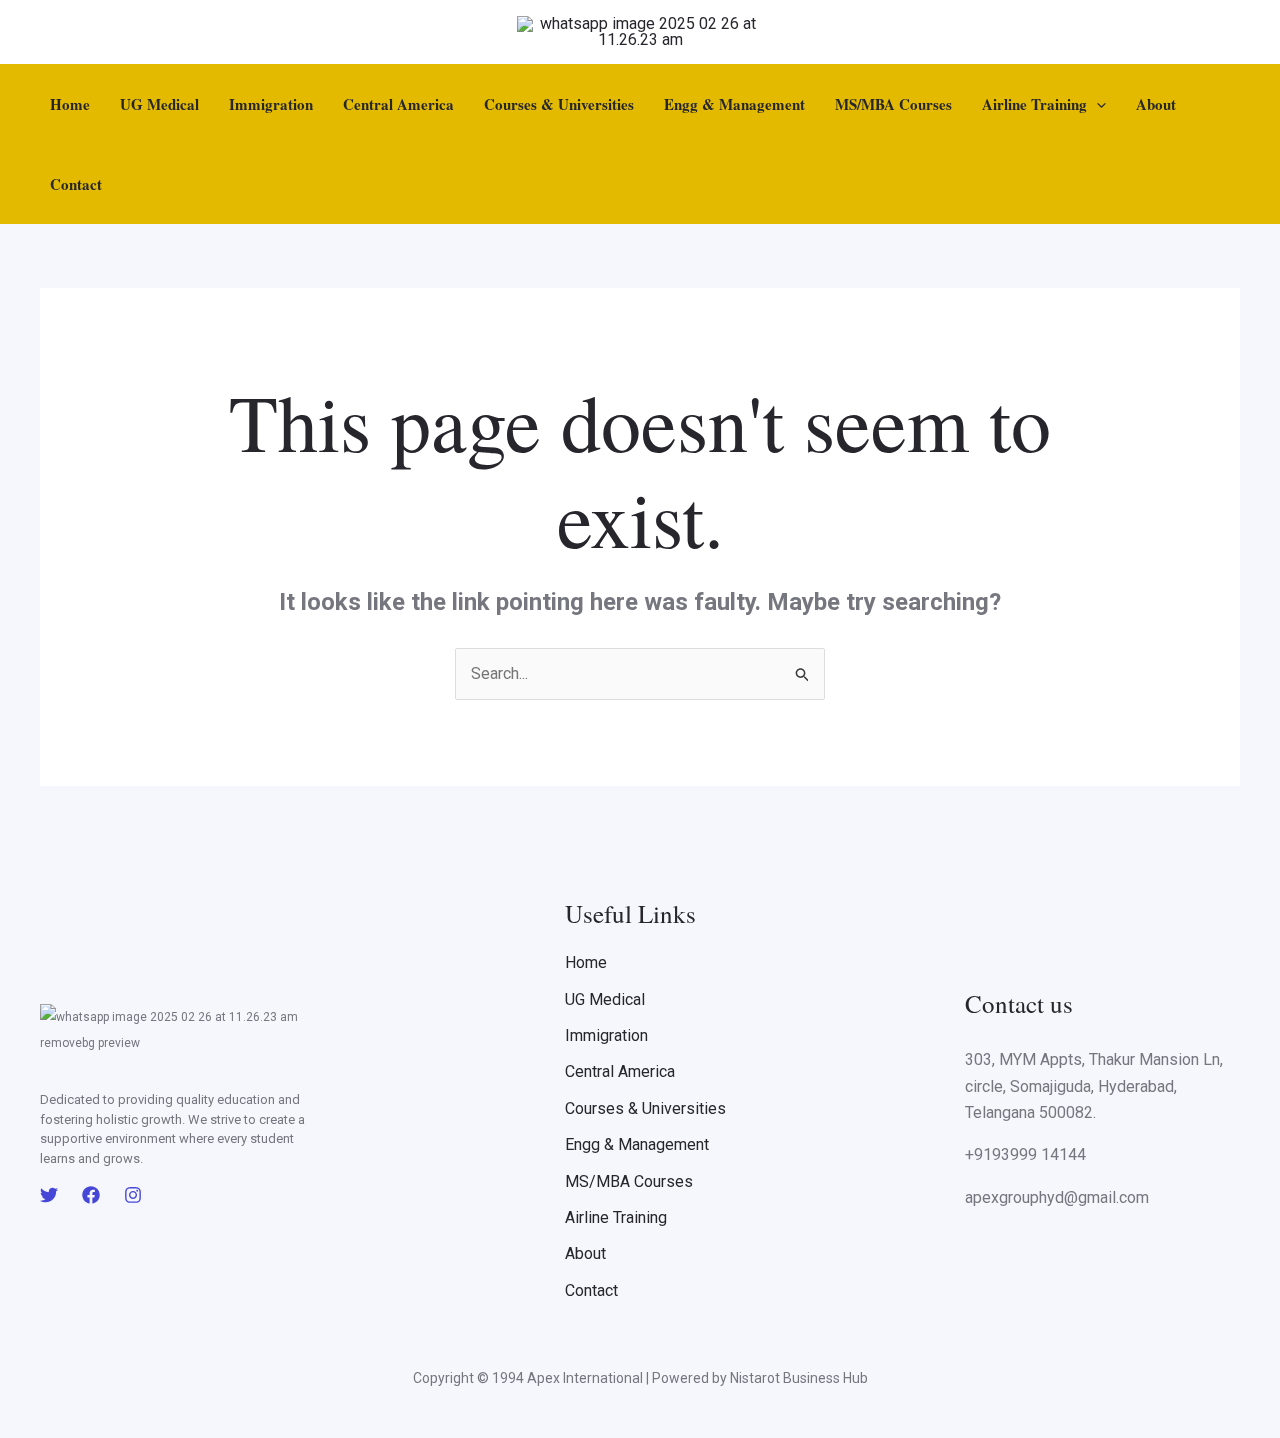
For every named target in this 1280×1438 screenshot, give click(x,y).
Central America (398, 104)
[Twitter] (49, 1195)
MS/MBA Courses (893, 104)
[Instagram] (133, 1195)
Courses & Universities (559, 104)
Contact (76, 184)
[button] (1096, 104)
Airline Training (1034, 104)
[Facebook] (91, 1195)
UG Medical (159, 104)
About (1156, 104)
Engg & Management (734, 104)
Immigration (271, 104)
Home (70, 104)
